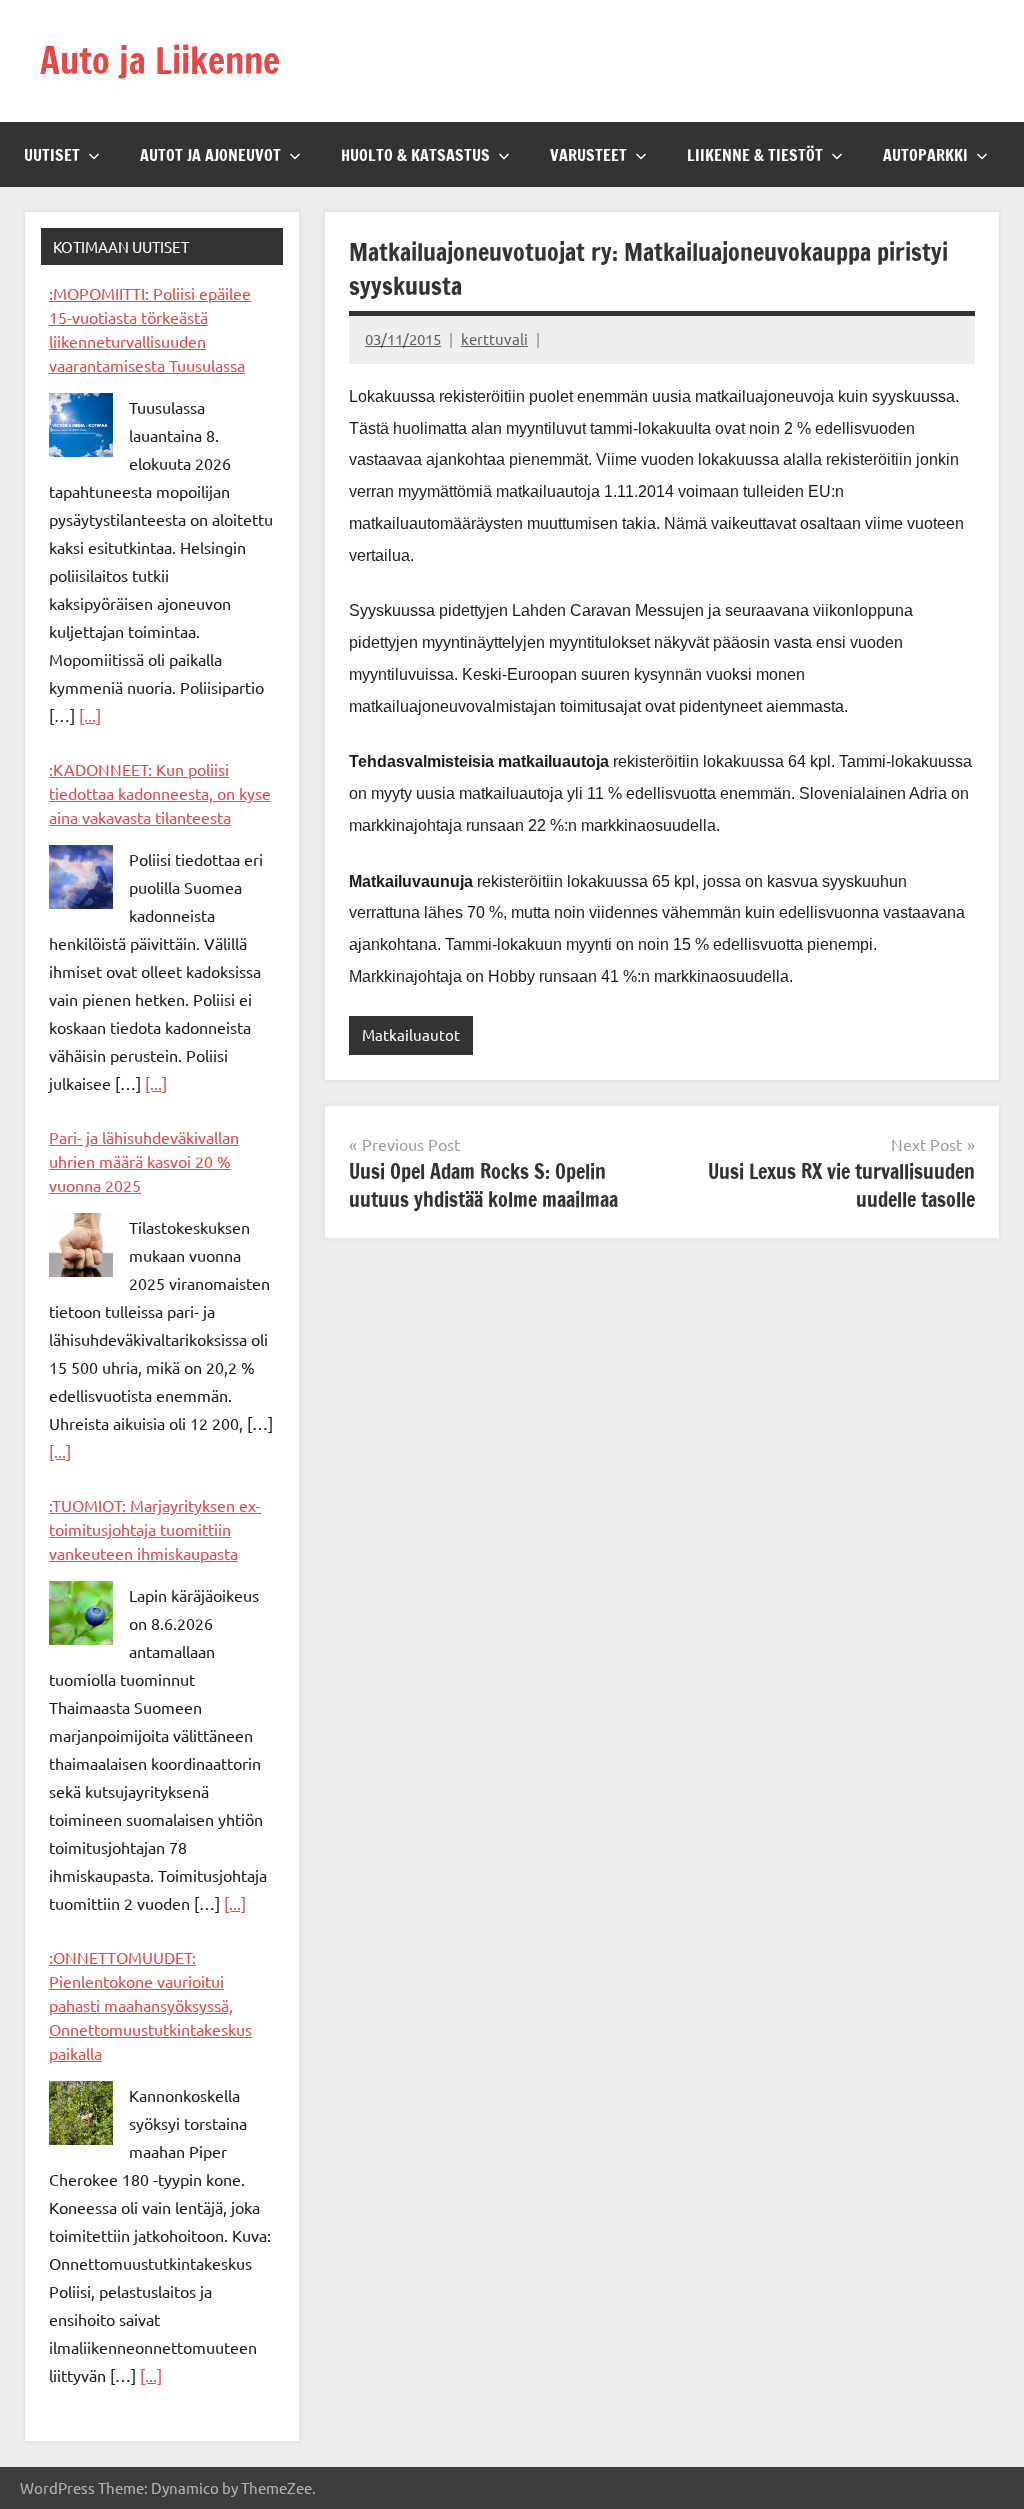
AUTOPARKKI (925, 155)
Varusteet (588, 155)
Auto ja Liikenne (160, 60)
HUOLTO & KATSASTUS (415, 155)
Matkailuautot (411, 1034)
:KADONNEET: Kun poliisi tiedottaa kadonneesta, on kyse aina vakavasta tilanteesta (160, 793)
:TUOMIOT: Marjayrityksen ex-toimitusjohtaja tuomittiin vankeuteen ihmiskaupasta (155, 1529)
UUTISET (52, 155)
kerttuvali (494, 338)
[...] (90, 715)
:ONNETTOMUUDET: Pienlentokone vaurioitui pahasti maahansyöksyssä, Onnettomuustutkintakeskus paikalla (150, 2005)
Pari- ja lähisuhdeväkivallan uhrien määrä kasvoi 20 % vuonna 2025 (144, 1161)
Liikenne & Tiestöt (755, 155)
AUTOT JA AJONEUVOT (210, 155)
